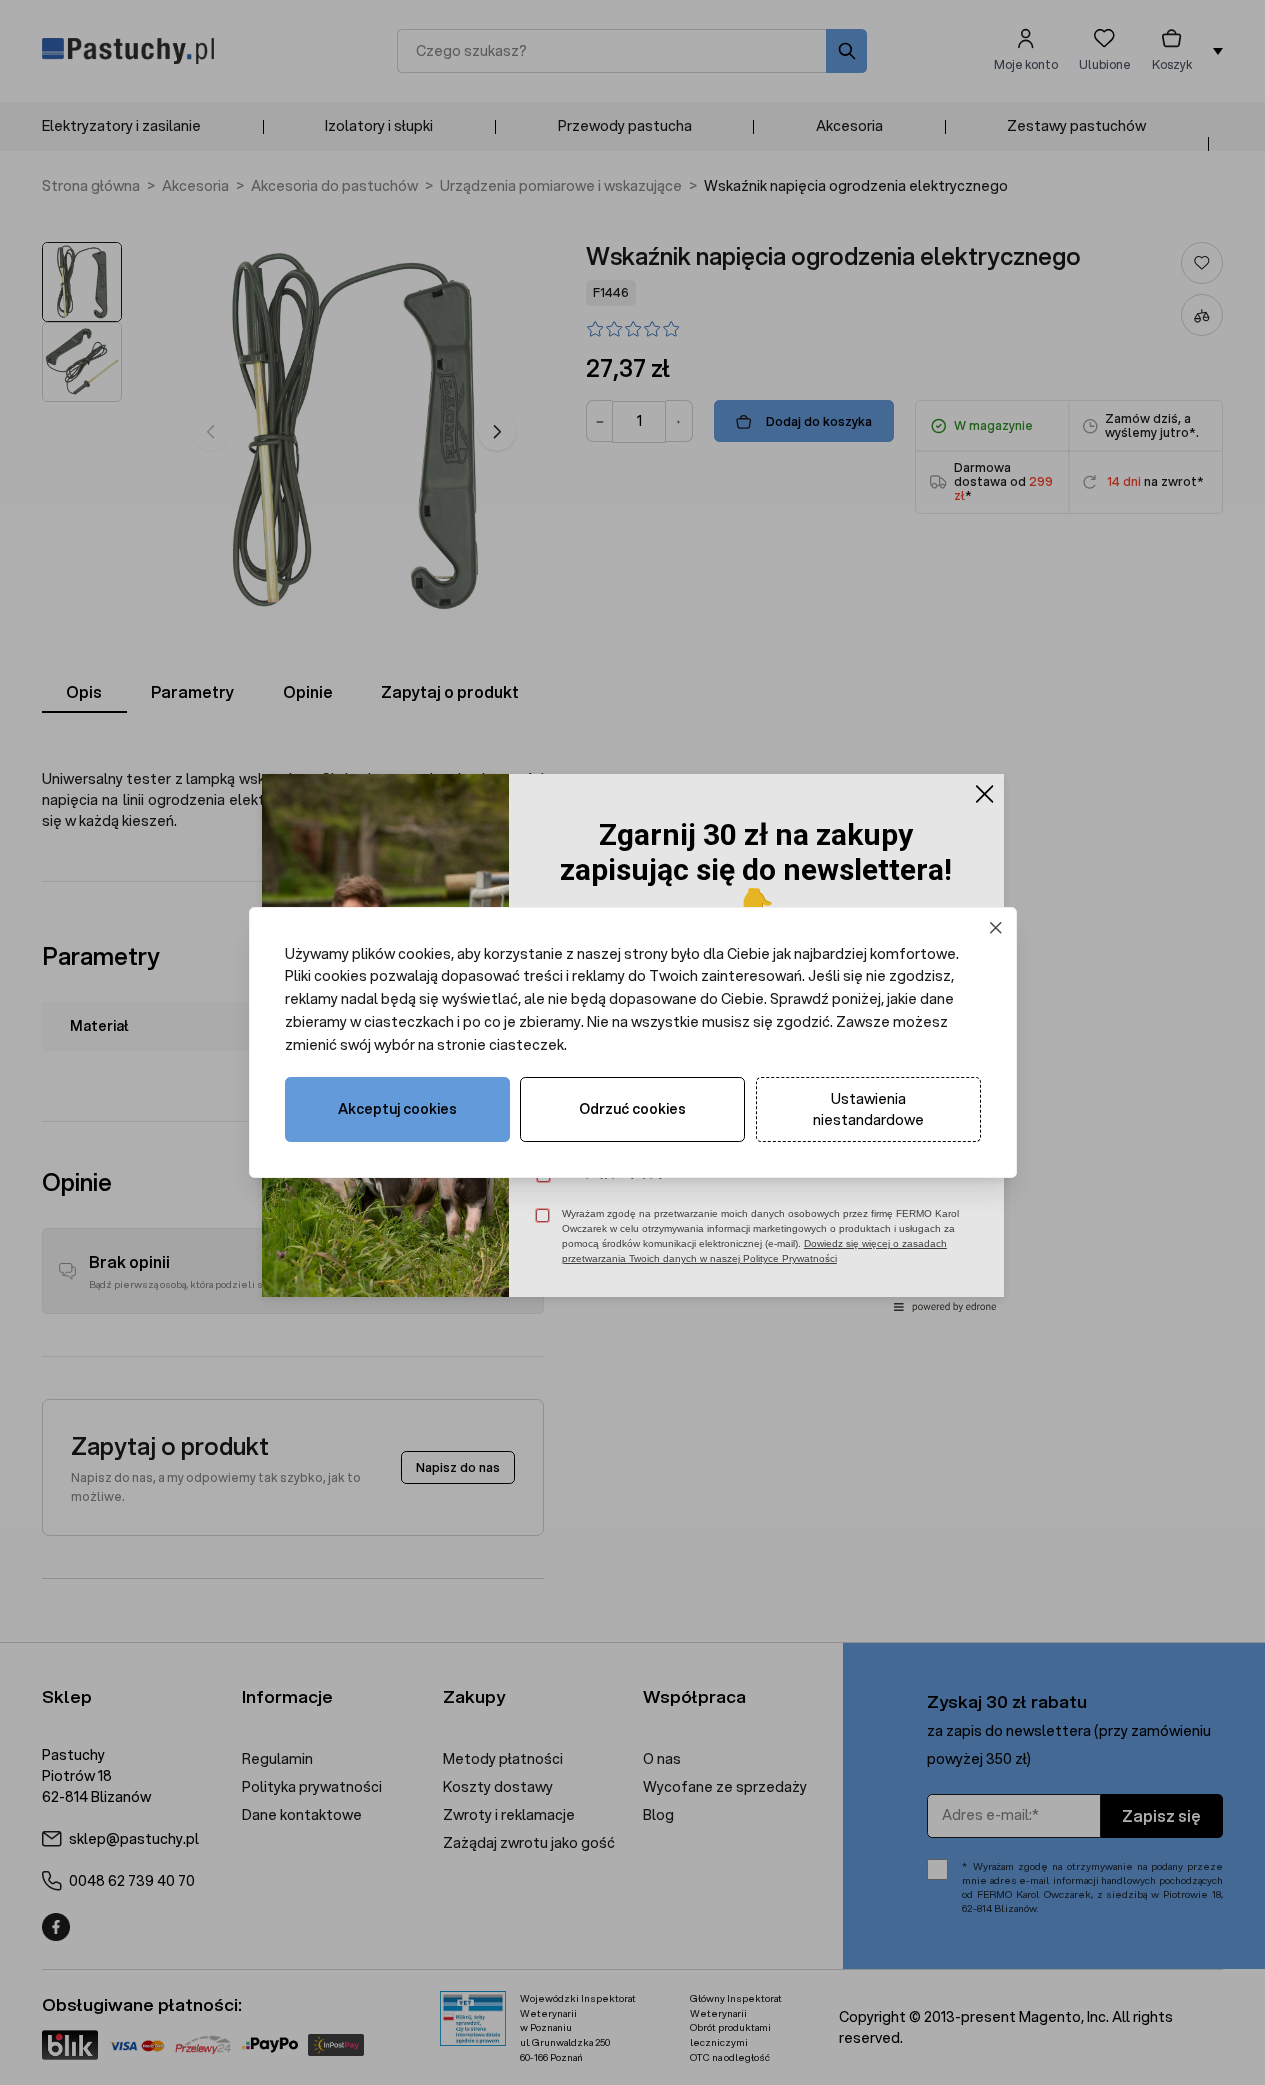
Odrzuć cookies (632, 1109)
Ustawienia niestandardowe (868, 1109)
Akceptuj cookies (397, 1109)
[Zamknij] (995, 927)
